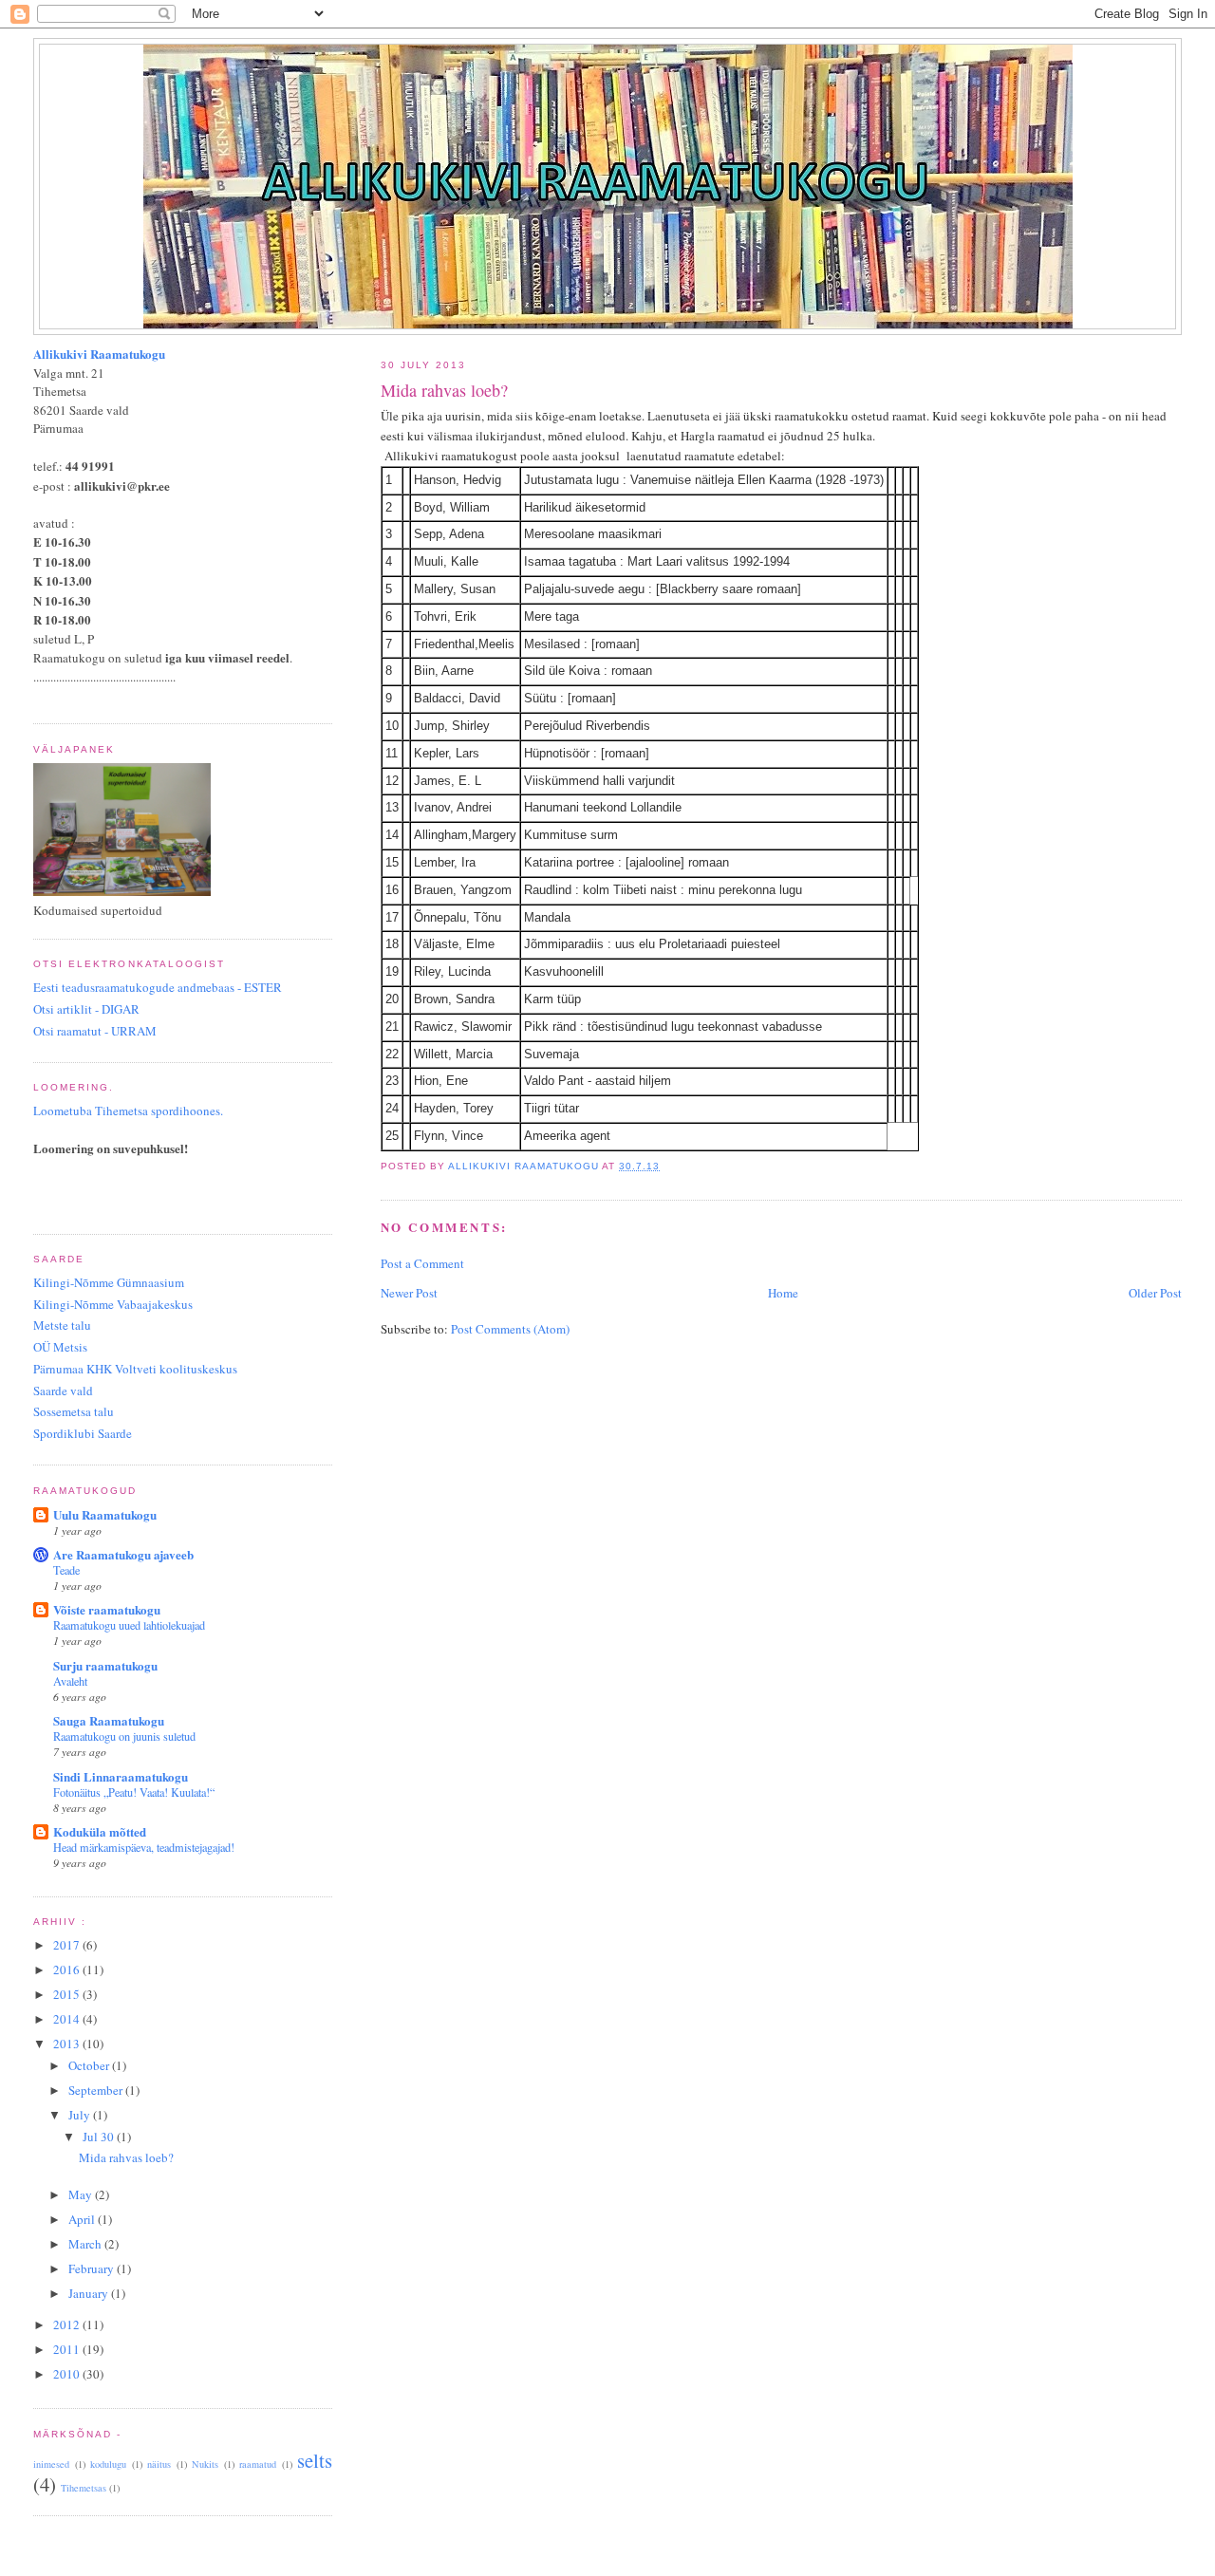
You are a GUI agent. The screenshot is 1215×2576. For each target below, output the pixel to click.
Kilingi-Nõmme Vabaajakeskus (113, 1304)
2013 (68, 2044)
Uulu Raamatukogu (105, 1514)
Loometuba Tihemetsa (128, 1111)
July (81, 2115)
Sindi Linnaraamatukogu (121, 1776)
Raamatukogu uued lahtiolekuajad (129, 1625)
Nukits (205, 2464)
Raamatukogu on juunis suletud (124, 1736)
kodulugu (108, 2464)
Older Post (1155, 1293)
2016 (68, 1969)
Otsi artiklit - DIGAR (86, 1009)
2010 (68, 2374)
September (97, 2090)
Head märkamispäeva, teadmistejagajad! (144, 1847)
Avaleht (70, 1681)
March (86, 2244)
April (83, 2219)
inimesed (51, 2464)
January (90, 2293)
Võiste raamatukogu (107, 1609)
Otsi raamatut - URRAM (95, 1031)
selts (315, 2460)
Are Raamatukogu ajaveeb (123, 1554)
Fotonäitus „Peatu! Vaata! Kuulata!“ (134, 1792)
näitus (159, 2464)
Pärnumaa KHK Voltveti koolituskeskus (135, 1369)
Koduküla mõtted (100, 1831)
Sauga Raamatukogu (109, 1720)
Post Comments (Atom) (510, 1329)
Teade (66, 1570)
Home (783, 1293)
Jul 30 (100, 2137)
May (82, 2194)
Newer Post (409, 1293)
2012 (68, 2324)
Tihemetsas (84, 2488)
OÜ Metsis (60, 1347)
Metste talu (62, 1325)
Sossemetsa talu (74, 1411)
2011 (68, 2349)
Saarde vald (63, 1391)
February (93, 2268)
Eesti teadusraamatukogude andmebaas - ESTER (158, 987)
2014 (68, 2019)
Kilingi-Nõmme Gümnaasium (109, 1282)
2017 (68, 1945)
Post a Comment (422, 1263)
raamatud (258, 2464)
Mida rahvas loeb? (126, 2157)
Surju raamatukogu (105, 1665)
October (90, 2065)
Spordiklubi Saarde (83, 1433)
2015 (68, 1994)
